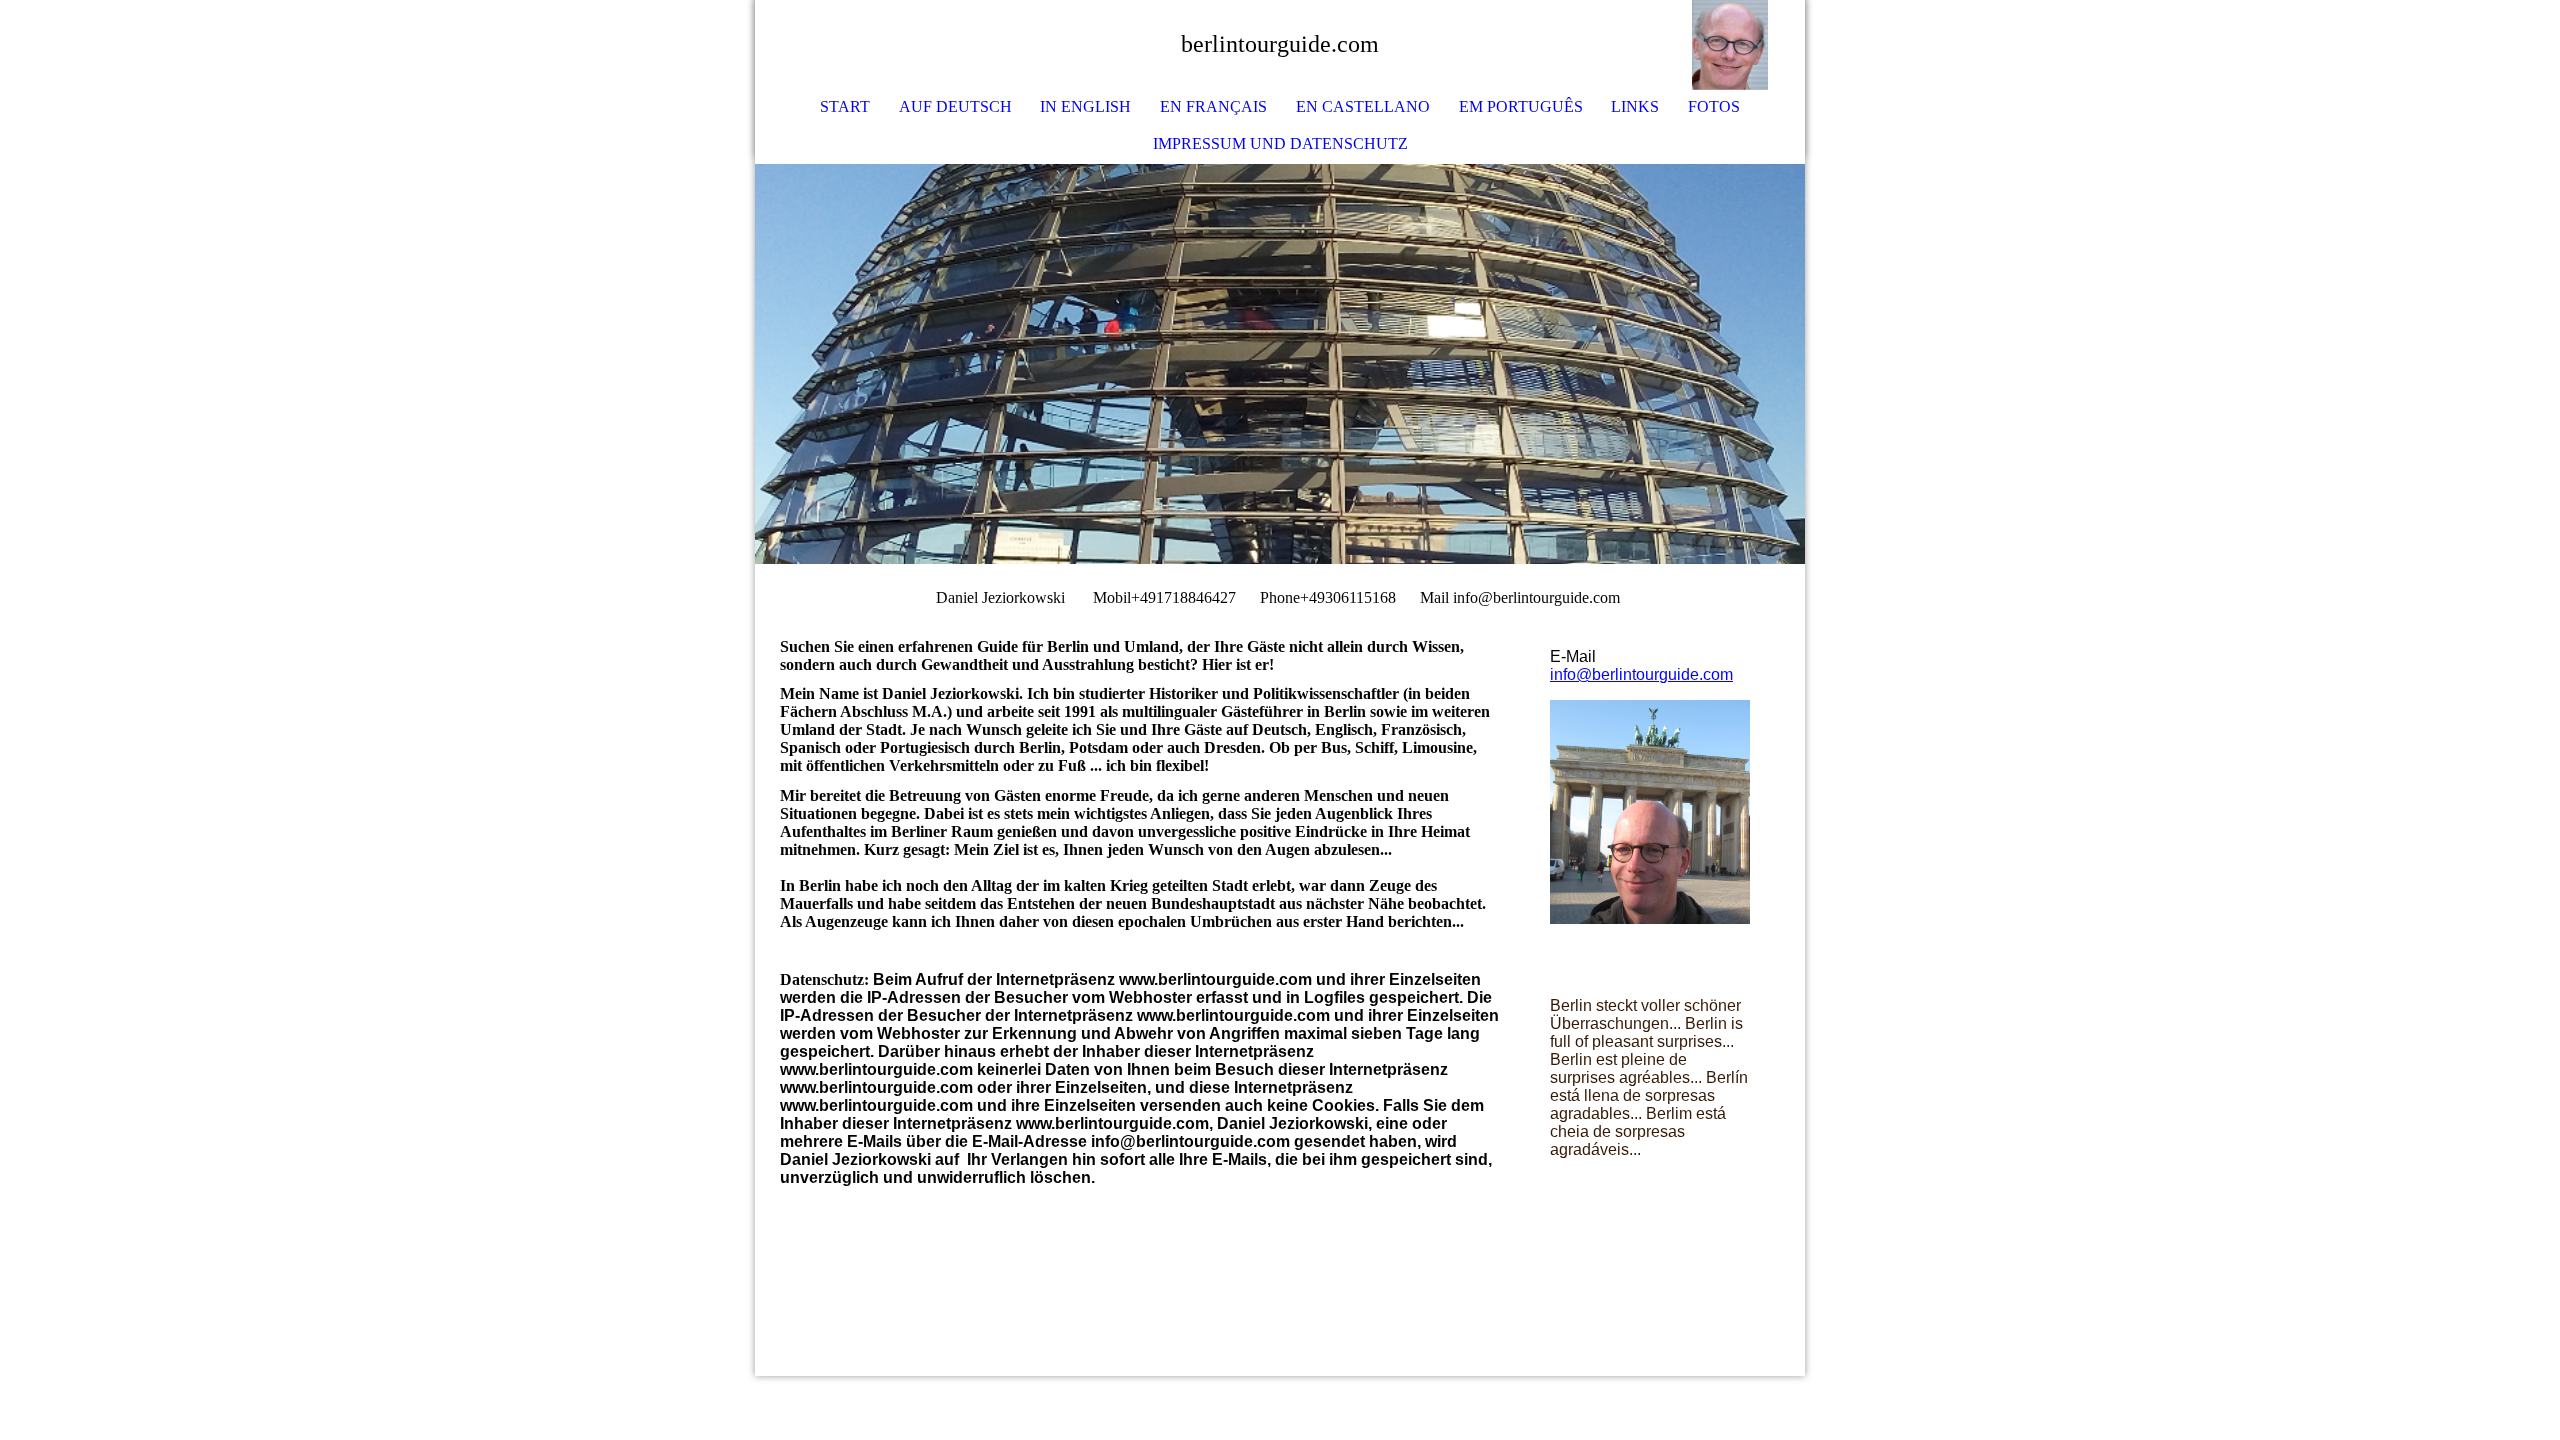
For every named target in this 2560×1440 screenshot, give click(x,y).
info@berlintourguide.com (1641, 674)
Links (1635, 106)
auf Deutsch (955, 106)
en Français (1213, 106)
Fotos (1714, 106)
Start (845, 106)
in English (1085, 106)
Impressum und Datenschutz (1280, 143)
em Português (1521, 106)
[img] (1730, 45)
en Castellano (1363, 106)
